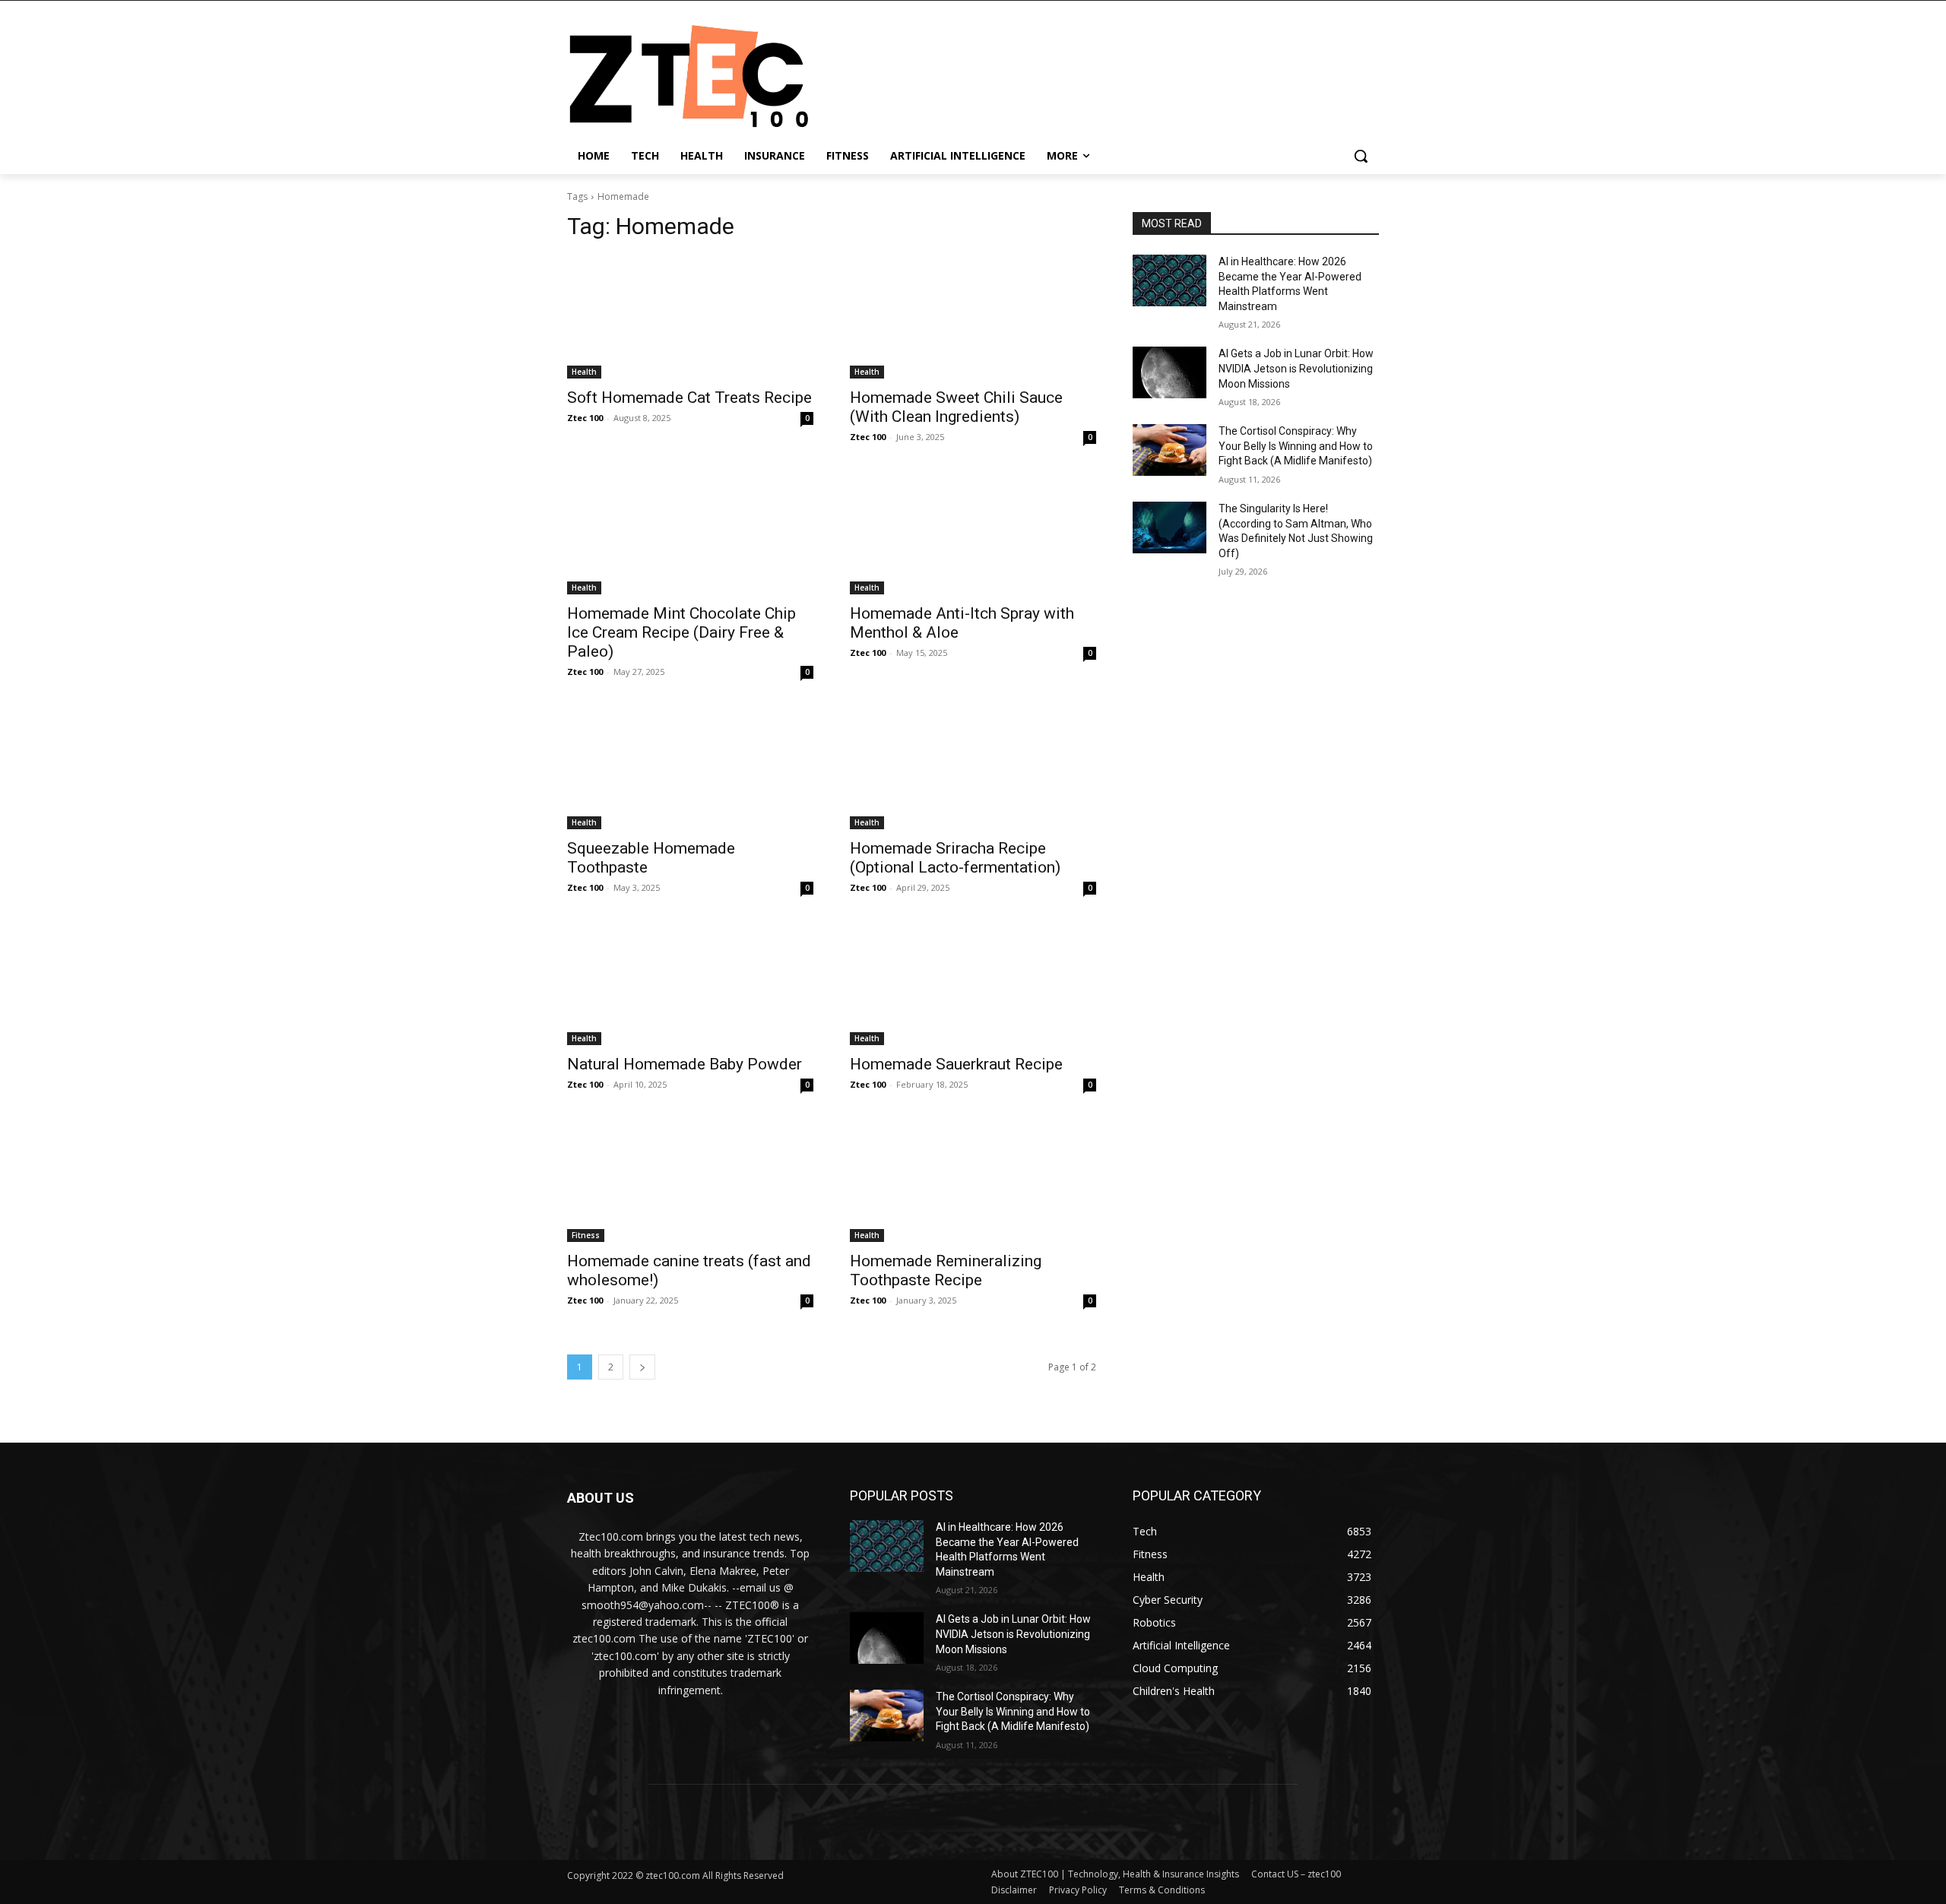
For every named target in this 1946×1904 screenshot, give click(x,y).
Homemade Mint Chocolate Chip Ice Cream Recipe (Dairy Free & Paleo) (681, 632)
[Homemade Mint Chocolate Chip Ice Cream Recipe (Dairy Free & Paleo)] (690, 533)
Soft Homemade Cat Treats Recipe (689, 398)
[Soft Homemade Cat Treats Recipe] (690, 317)
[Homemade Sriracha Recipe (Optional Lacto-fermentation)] (973, 768)
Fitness (586, 1235)
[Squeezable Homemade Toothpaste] (690, 768)
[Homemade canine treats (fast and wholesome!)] (690, 1180)
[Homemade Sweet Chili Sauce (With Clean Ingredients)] (973, 317)
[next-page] (642, 1367)
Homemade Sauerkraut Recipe (956, 1064)
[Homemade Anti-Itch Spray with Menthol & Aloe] (973, 533)
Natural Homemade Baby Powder (685, 1064)
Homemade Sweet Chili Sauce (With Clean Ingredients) (956, 407)
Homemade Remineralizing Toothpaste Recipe (946, 1270)
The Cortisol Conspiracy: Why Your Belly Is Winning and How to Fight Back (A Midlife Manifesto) (1296, 446)
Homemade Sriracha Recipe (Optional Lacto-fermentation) (955, 858)
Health (584, 372)
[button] (1361, 156)
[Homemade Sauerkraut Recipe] (973, 984)
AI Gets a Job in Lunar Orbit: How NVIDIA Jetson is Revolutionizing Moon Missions (1296, 368)
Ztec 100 (585, 418)
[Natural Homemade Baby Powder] (690, 984)
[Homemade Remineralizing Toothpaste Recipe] (973, 1180)
